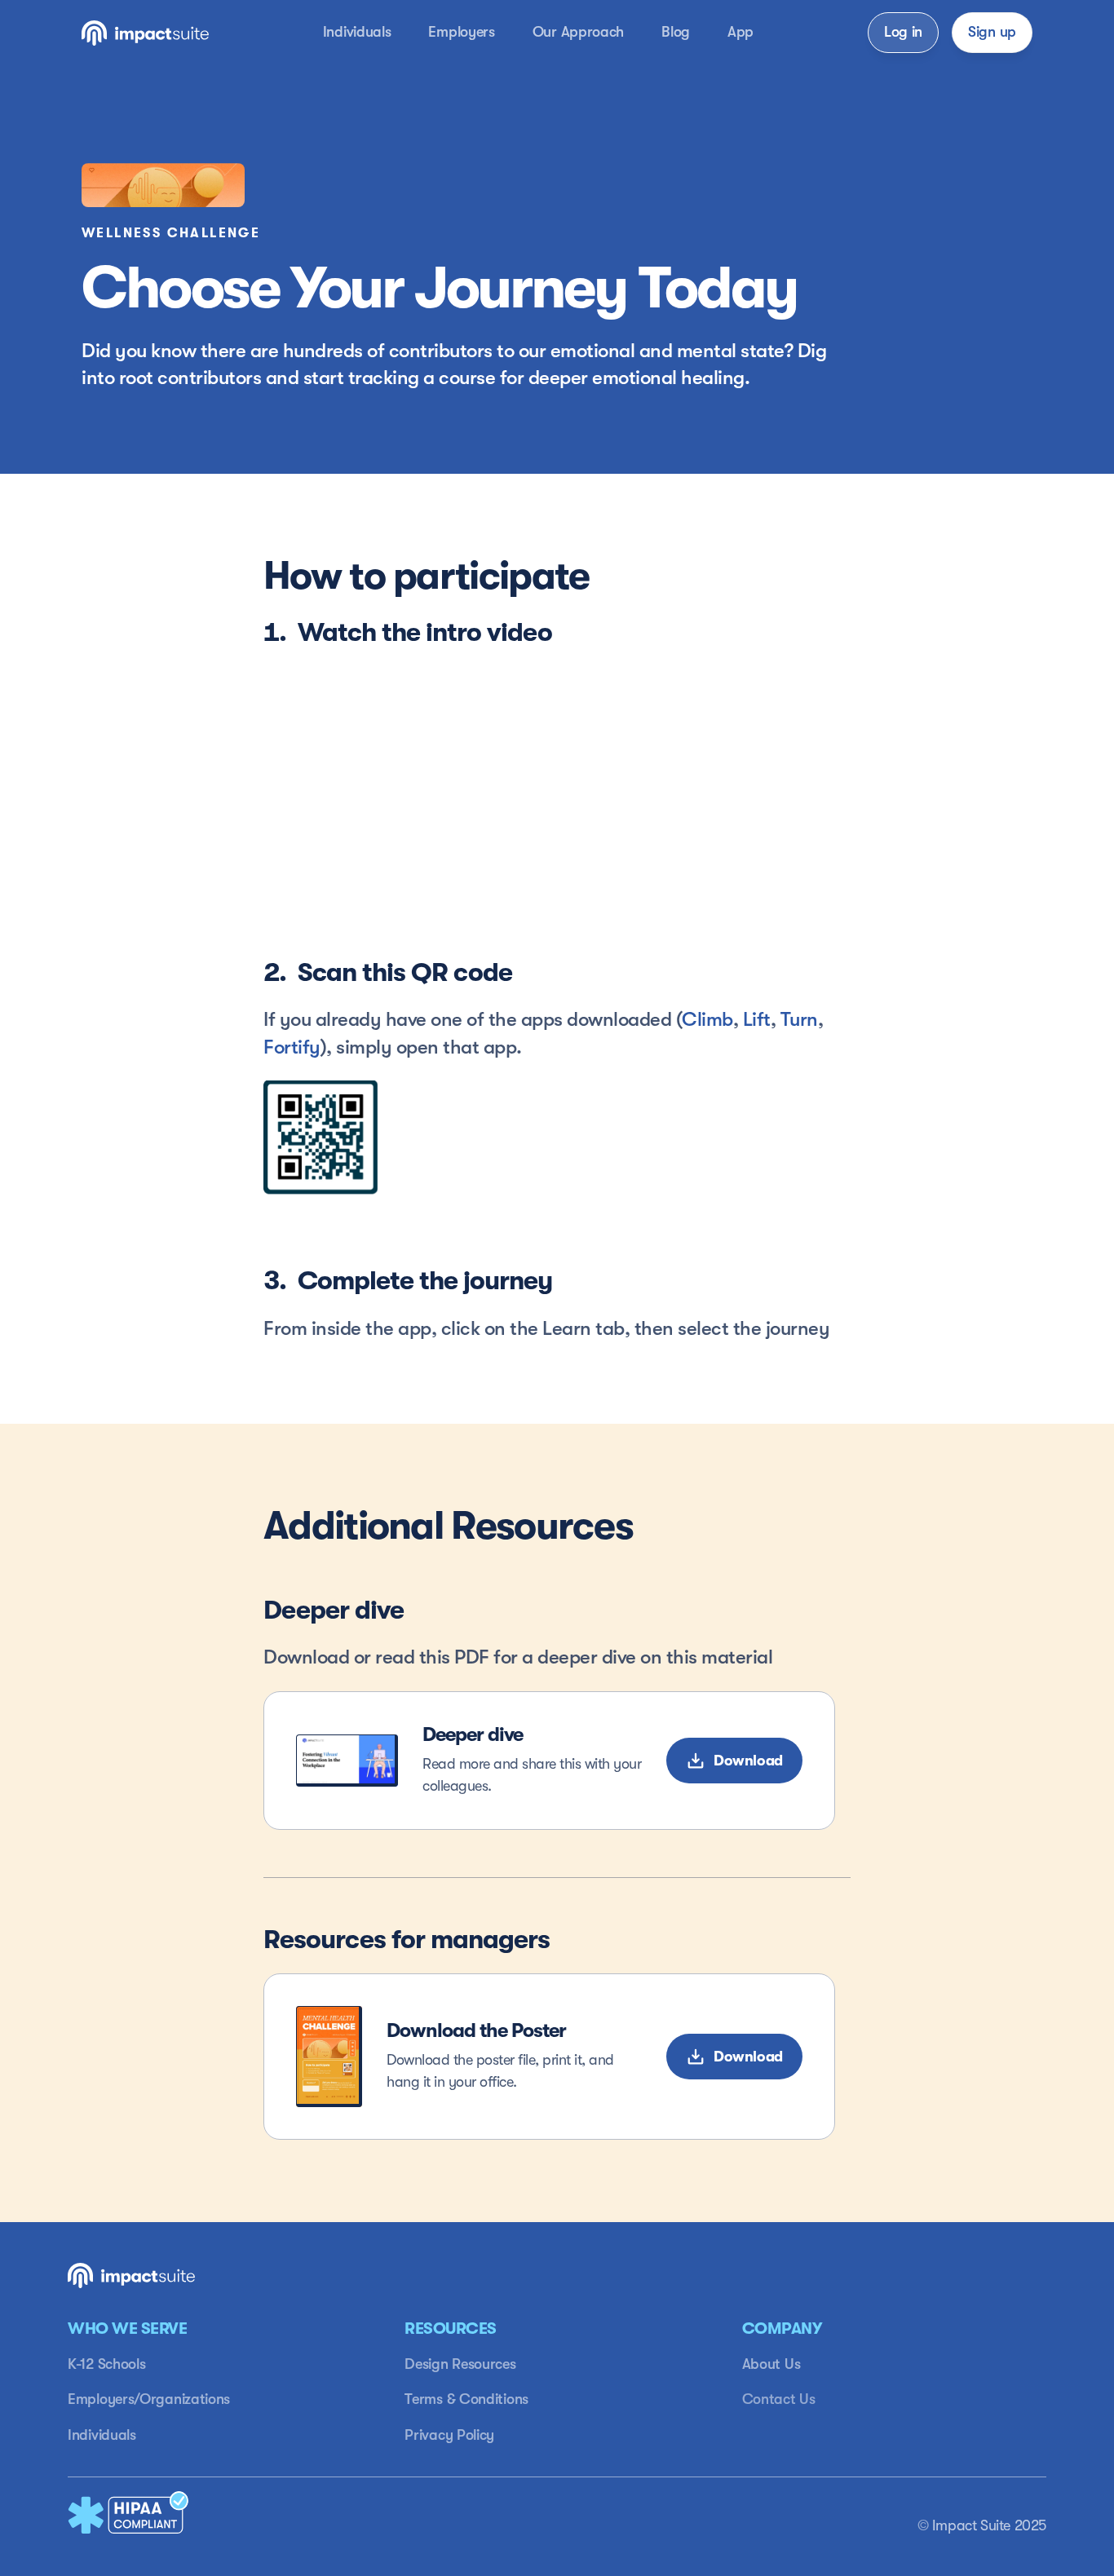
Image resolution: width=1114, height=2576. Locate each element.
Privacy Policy (449, 2435)
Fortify (292, 1047)
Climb (707, 1019)
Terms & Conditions (466, 2399)
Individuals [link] (357, 32)
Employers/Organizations (149, 2399)
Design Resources (460, 2364)
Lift (757, 1019)
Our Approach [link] (578, 32)
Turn (799, 1019)
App (740, 32)
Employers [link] (461, 32)
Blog (676, 32)
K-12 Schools (106, 2364)
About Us (771, 2364)
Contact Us (779, 2399)
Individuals (102, 2435)
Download (748, 2057)
